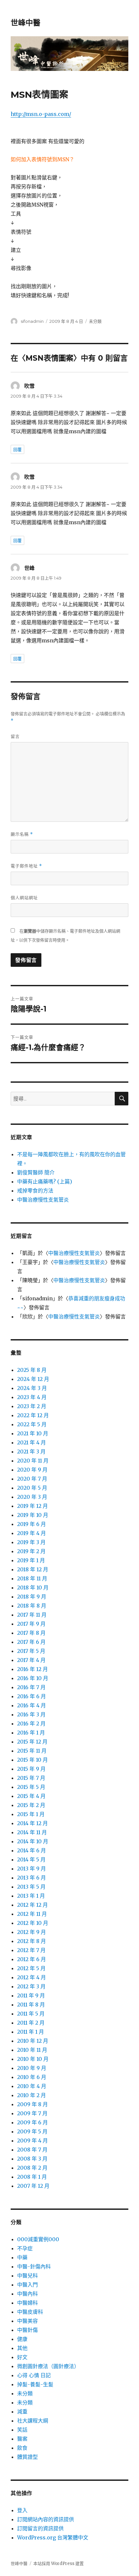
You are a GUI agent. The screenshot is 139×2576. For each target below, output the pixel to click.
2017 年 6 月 (31, 1642)
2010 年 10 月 (33, 2059)
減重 (22, 2412)
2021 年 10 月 (33, 1433)
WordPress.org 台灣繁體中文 (53, 2537)
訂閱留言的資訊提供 (40, 2528)
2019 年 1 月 (31, 1560)
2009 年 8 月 (32, 2104)
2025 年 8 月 (32, 1370)
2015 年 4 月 (31, 1796)
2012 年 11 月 (32, 1914)
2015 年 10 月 (32, 1760)
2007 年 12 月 (33, 2186)
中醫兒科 (27, 2276)
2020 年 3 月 (32, 1497)
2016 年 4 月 (32, 1705)
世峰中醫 (26, 23)
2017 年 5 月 (31, 1651)
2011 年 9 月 (31, 1995)
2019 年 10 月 (33, 1515)
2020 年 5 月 (32, 1488)
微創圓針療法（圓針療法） (48, 2366)
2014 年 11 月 (32, 1832)
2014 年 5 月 (31, 1859)
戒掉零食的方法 (35, 1191)
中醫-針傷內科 (34, 2266)
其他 (22, 2348)
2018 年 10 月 (33, 1587)
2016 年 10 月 (33, 1678)
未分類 (25, 2393)
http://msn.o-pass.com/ (41, 114)
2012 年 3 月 (31, 1986)
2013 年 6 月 (32, 1878)
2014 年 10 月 (33, 1841)
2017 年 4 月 (31, 1660)
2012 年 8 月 (32, 1941)
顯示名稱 (22, 834)
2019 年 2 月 (31, 1551)
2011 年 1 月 (31, 2032)
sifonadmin (32, 321)
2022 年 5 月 (32, 1424)
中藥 (22, 2257)
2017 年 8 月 (31, 1633)
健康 (22, 2339)
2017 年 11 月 (32, 1615)
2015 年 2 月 (31, 1805)
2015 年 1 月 (31, 1814)
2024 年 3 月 (32, 1388)
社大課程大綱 (33, 2421)
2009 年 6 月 (32, 2122)
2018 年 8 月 (32, 1606)
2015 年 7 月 (31, 1778)
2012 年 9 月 (32, 1932)
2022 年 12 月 (33, 1415)
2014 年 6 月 (32, 1850)
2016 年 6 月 (32, 1696)
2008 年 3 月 (32, 2159)
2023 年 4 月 (32, 1397)
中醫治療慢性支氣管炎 (43, 1200)
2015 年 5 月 (31, 1787)
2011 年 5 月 (31, 2014)
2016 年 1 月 (31, 1733)
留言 (15, 736)
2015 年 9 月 (31, 1769)
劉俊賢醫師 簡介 (36, 1172)
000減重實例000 (38, 2239)
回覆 (17, 449)
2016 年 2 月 (31, 1723)
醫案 (22, 2439)
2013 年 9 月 (32, 1869)
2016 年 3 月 (31, 1714)
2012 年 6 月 (32, 1959)
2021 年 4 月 (32, 1442)
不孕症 (25, 2248)
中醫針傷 (27, 2330)
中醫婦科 (27, 2303)
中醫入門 (27, 2285)
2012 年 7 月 (31, 1950)
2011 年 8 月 (31, 2005)
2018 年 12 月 (33, 1569)
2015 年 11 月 (32, 1751)
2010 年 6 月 (32, 2077)
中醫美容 (27, 2321)
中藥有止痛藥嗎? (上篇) (45, 1181)
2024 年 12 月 (33, 1379)
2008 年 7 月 (32, 2150)
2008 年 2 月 (32, 2168)
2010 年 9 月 (32, 2068)
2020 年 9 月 (32, 1470)
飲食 (22, 2448)
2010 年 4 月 (32, 2086)
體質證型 (27, 2457)
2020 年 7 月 (32, 1479)
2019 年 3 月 (31, 1542)
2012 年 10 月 (33, 1923)
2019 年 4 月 (32, 1533)
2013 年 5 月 (31, 1887)
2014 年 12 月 (32, 1823)
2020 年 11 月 (33, 1461)
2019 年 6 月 (32, 1524)
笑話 (22, 2430)
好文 (22, 2357)
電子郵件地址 (26, 866)
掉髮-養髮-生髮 (35, 2384)
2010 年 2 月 (32, 2095)
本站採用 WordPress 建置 (59, 2564)
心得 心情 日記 (34, 2375)
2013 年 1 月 (31, 1896)
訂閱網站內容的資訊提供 (46, 2519)
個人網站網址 (24, 898)
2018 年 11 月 (32, 1578)
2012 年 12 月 (32, 1905)
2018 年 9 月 (32, 1597)
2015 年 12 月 (32, 1742)
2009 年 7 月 (32, 2113)
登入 (22, 2510)
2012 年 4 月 (32, 1977)
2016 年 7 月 (31, 1687)
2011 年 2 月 (31, 2023)
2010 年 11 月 (32, 2050)
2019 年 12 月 (32, 1506)
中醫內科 (27, 2294)
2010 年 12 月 (33, 2041)
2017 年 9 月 (31, 1624)
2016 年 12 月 (32, 1669)
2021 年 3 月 (31, 1452)
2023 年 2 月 (32, 1406)
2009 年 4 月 (32, 2141)
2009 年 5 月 (32, 2131)
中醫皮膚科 (30, 2312)
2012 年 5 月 (31, 1968)
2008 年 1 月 (32, 2177)
